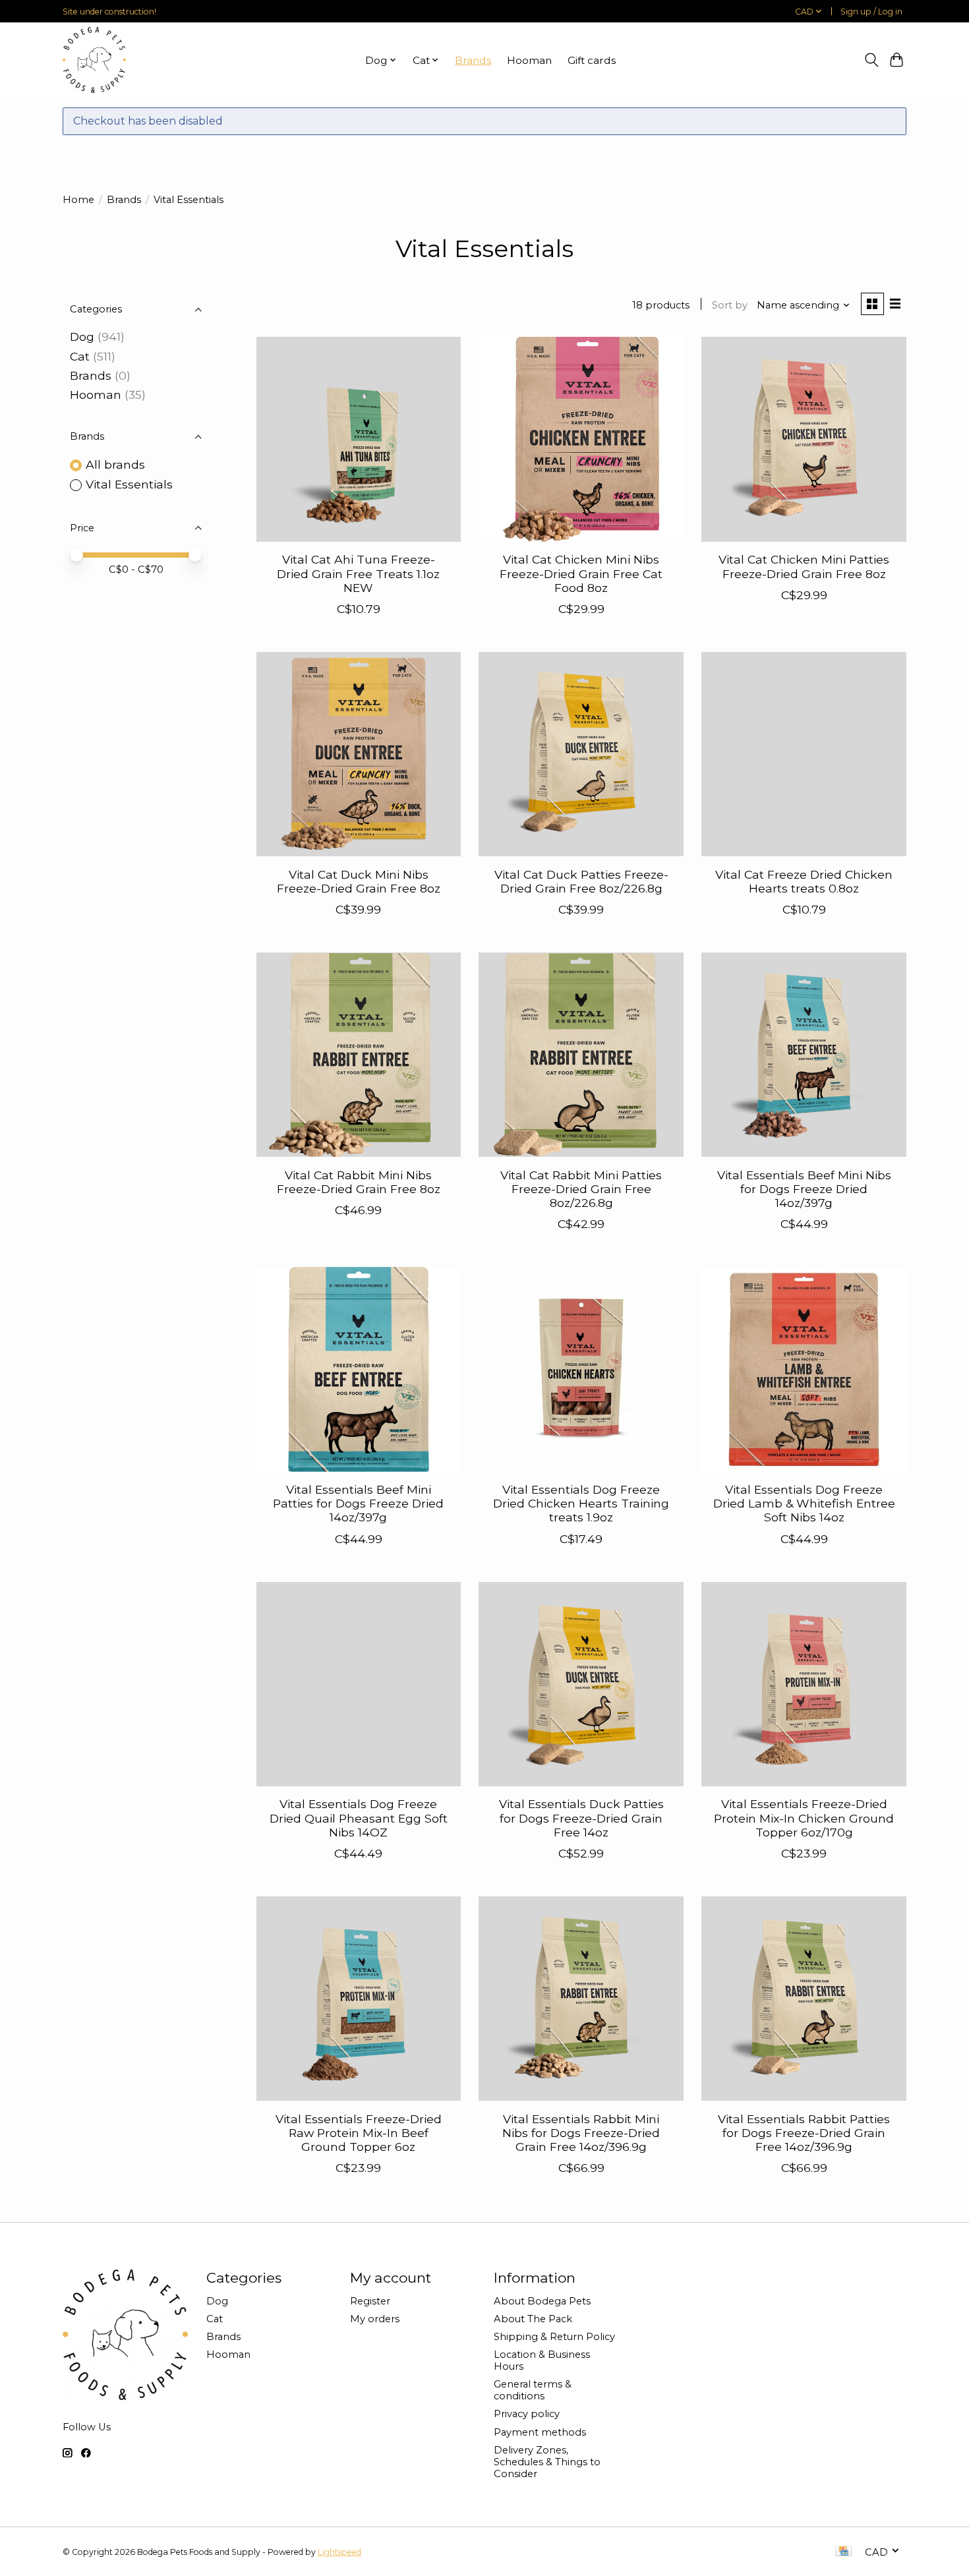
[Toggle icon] (871, 60)
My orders (375, 2319)
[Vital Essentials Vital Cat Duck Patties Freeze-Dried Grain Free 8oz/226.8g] (581, 754)
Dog (82, 337)
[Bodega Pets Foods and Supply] (94, 60)
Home (78, 200)
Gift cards (592, 60)
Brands (473, 60)
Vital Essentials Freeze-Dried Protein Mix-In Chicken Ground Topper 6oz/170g (804, 1818)
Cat (80, 356)
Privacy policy (527, 2414)
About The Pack (533, 2319)
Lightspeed (339, 2552)
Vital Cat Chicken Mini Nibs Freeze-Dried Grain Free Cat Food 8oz (581, 573)
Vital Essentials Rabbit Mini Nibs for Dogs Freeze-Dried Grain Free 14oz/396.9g (581, 2133)
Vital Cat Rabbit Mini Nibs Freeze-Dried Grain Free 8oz (359, 1182)
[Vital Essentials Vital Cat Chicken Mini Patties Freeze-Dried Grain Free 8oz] (804, 439)
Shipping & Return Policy (554, 2337)
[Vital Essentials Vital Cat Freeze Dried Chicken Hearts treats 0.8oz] (804, 754)
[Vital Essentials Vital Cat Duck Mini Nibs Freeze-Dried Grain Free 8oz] (359, 754)
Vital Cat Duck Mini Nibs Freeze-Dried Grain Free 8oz (359, 881)
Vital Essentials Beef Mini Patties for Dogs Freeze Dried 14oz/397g (358, 1503)
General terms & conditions (533, 2390)
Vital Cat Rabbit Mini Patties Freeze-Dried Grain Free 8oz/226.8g (581, 1189)
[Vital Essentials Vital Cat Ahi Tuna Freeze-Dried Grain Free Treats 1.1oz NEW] (359, 439)
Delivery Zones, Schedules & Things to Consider (547, 2462)
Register (370, 2301)
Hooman (529, 60)
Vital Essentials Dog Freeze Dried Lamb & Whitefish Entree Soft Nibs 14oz (804, 1503)
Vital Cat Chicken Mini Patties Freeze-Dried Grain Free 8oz (804, 566)
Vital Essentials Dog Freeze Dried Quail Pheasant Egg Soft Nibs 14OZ (359, 1818)
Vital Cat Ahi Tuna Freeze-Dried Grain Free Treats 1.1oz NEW (358, 573)
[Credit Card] (843, 2552)
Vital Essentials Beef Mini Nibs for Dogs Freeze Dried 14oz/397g (804, 1189)
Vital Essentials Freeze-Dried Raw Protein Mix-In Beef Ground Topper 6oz (359, 2133)
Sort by (730, 305)
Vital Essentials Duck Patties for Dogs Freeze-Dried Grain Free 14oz (581, 1818)
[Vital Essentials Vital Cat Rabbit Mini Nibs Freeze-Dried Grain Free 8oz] (359, 1055)
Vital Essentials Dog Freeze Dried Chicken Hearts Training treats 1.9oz (581, 1503)
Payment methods (540, 2432)
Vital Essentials (129, 484)
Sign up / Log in (871, 12)
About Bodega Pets (542, 2301)
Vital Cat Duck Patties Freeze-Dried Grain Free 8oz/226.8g (581, 881)
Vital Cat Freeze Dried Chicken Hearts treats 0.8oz (804, 881)
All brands (115, 464)
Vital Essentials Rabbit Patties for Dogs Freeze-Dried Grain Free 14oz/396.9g (804, 2133)
